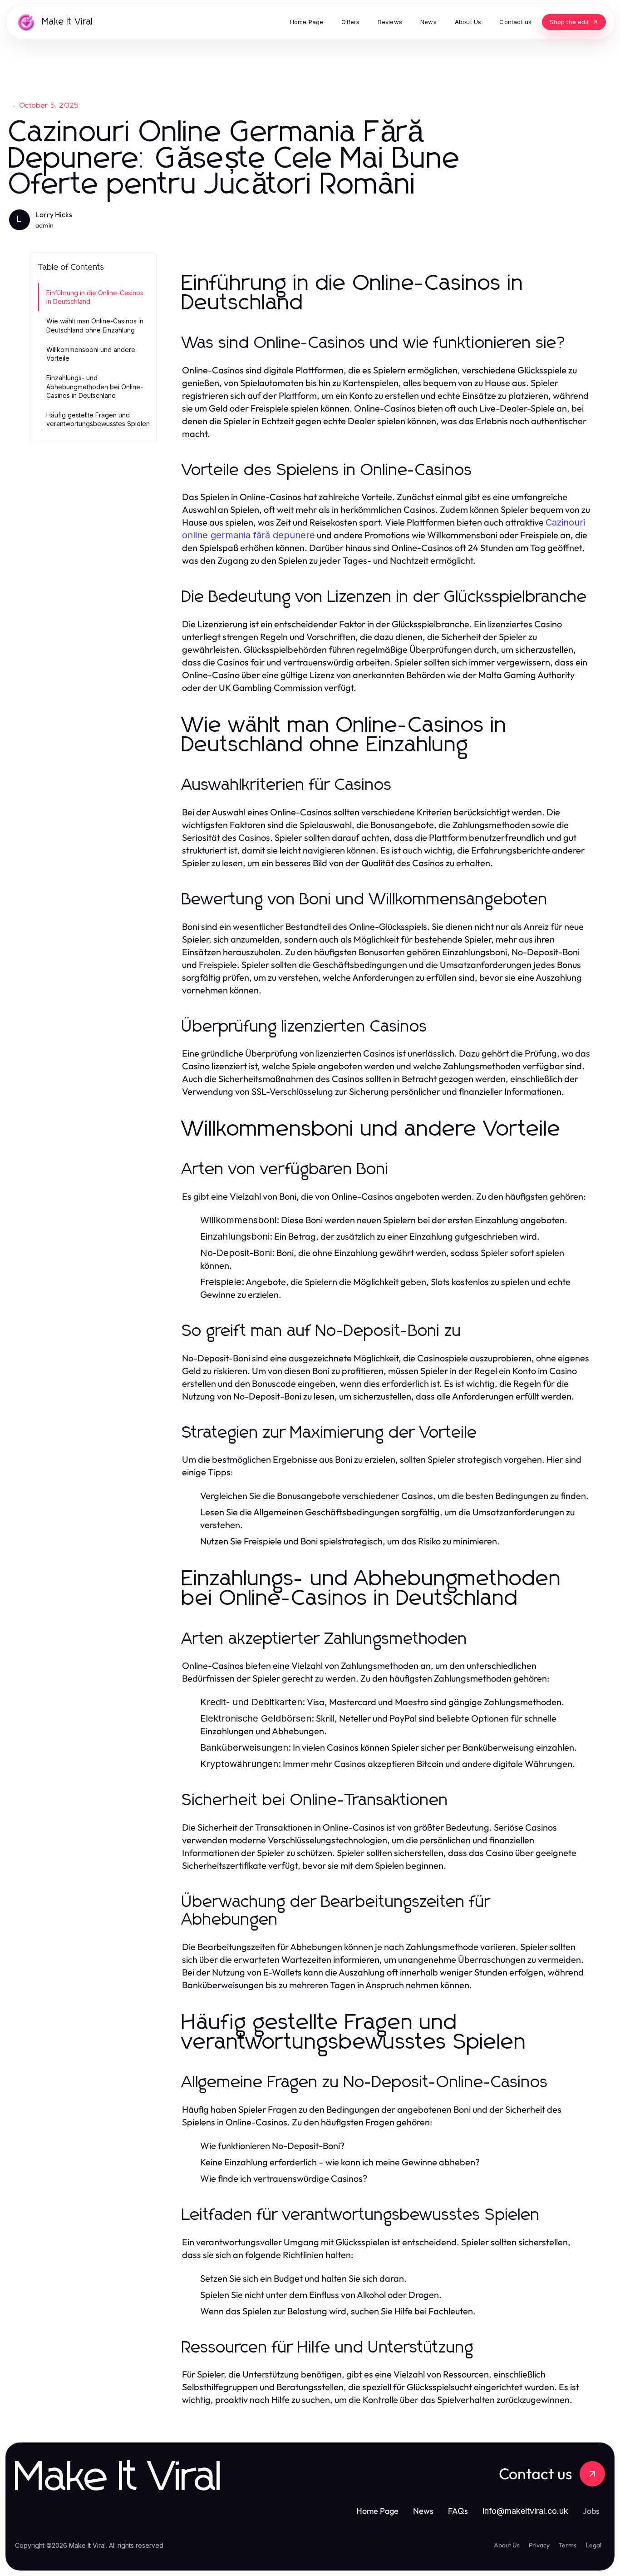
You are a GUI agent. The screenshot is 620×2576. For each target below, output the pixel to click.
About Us (507, 2545)
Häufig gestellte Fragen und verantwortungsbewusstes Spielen (98, 419)
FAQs (458, 2511)
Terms (568, 2545)
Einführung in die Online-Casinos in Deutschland (95, 297)
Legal (593, 2545)
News (423, 2511)
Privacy (539, 2545)
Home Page (377, 2511)
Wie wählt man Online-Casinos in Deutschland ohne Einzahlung (95, 325)
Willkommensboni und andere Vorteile (91, 354)
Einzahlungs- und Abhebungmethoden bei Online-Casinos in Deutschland (95, 387)
